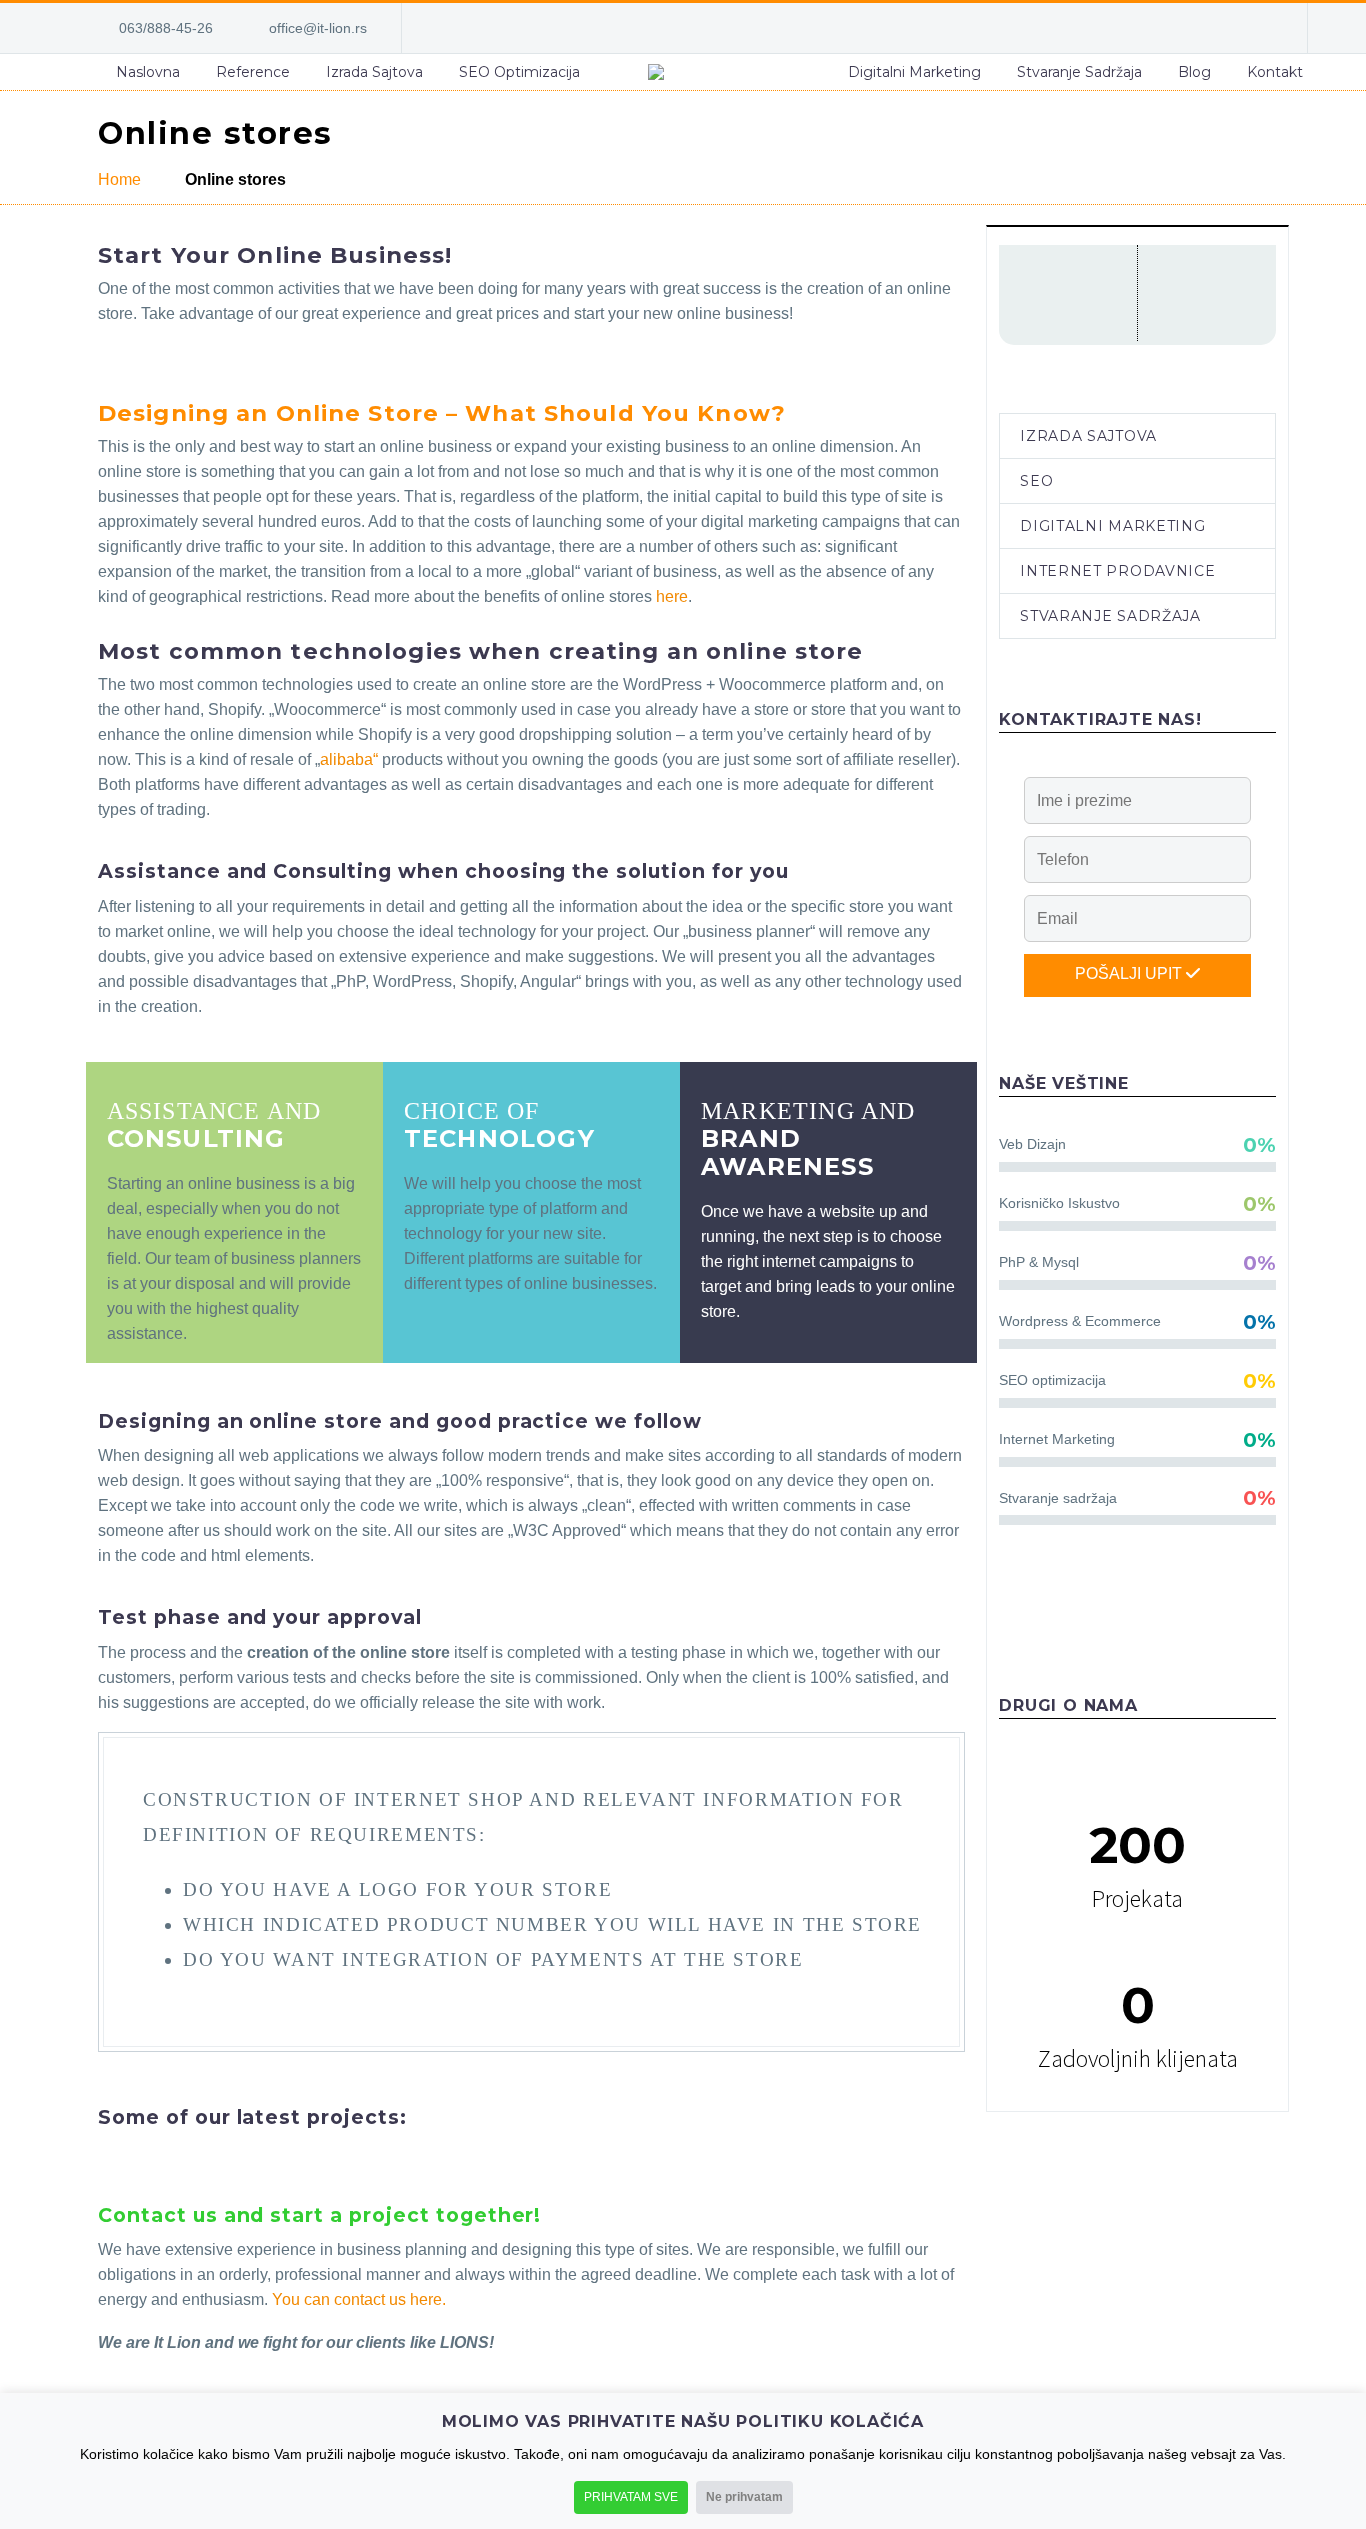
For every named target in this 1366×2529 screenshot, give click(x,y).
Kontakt (1275, 72)
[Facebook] (1108, 28)
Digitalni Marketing (914, 72)
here (672, 596)
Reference (253, 72)
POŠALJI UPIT (1130, 973)
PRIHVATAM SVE (631, 2497)
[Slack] (1258, 28)
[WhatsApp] (1198, 28)
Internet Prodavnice (1117, 571)
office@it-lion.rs (318, 28)
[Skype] (1168, 28)
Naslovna (148, 72)
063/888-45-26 (166, 28)
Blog (1194, 72)
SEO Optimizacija (519, 72)
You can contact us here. (359, 2299)
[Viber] (1228, 28)
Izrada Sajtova (374, 72)
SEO (1036, 481)
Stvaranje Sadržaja (1079, 72)
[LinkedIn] (1138, 28)
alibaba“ (349, 759)
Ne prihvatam (744, 2497)
